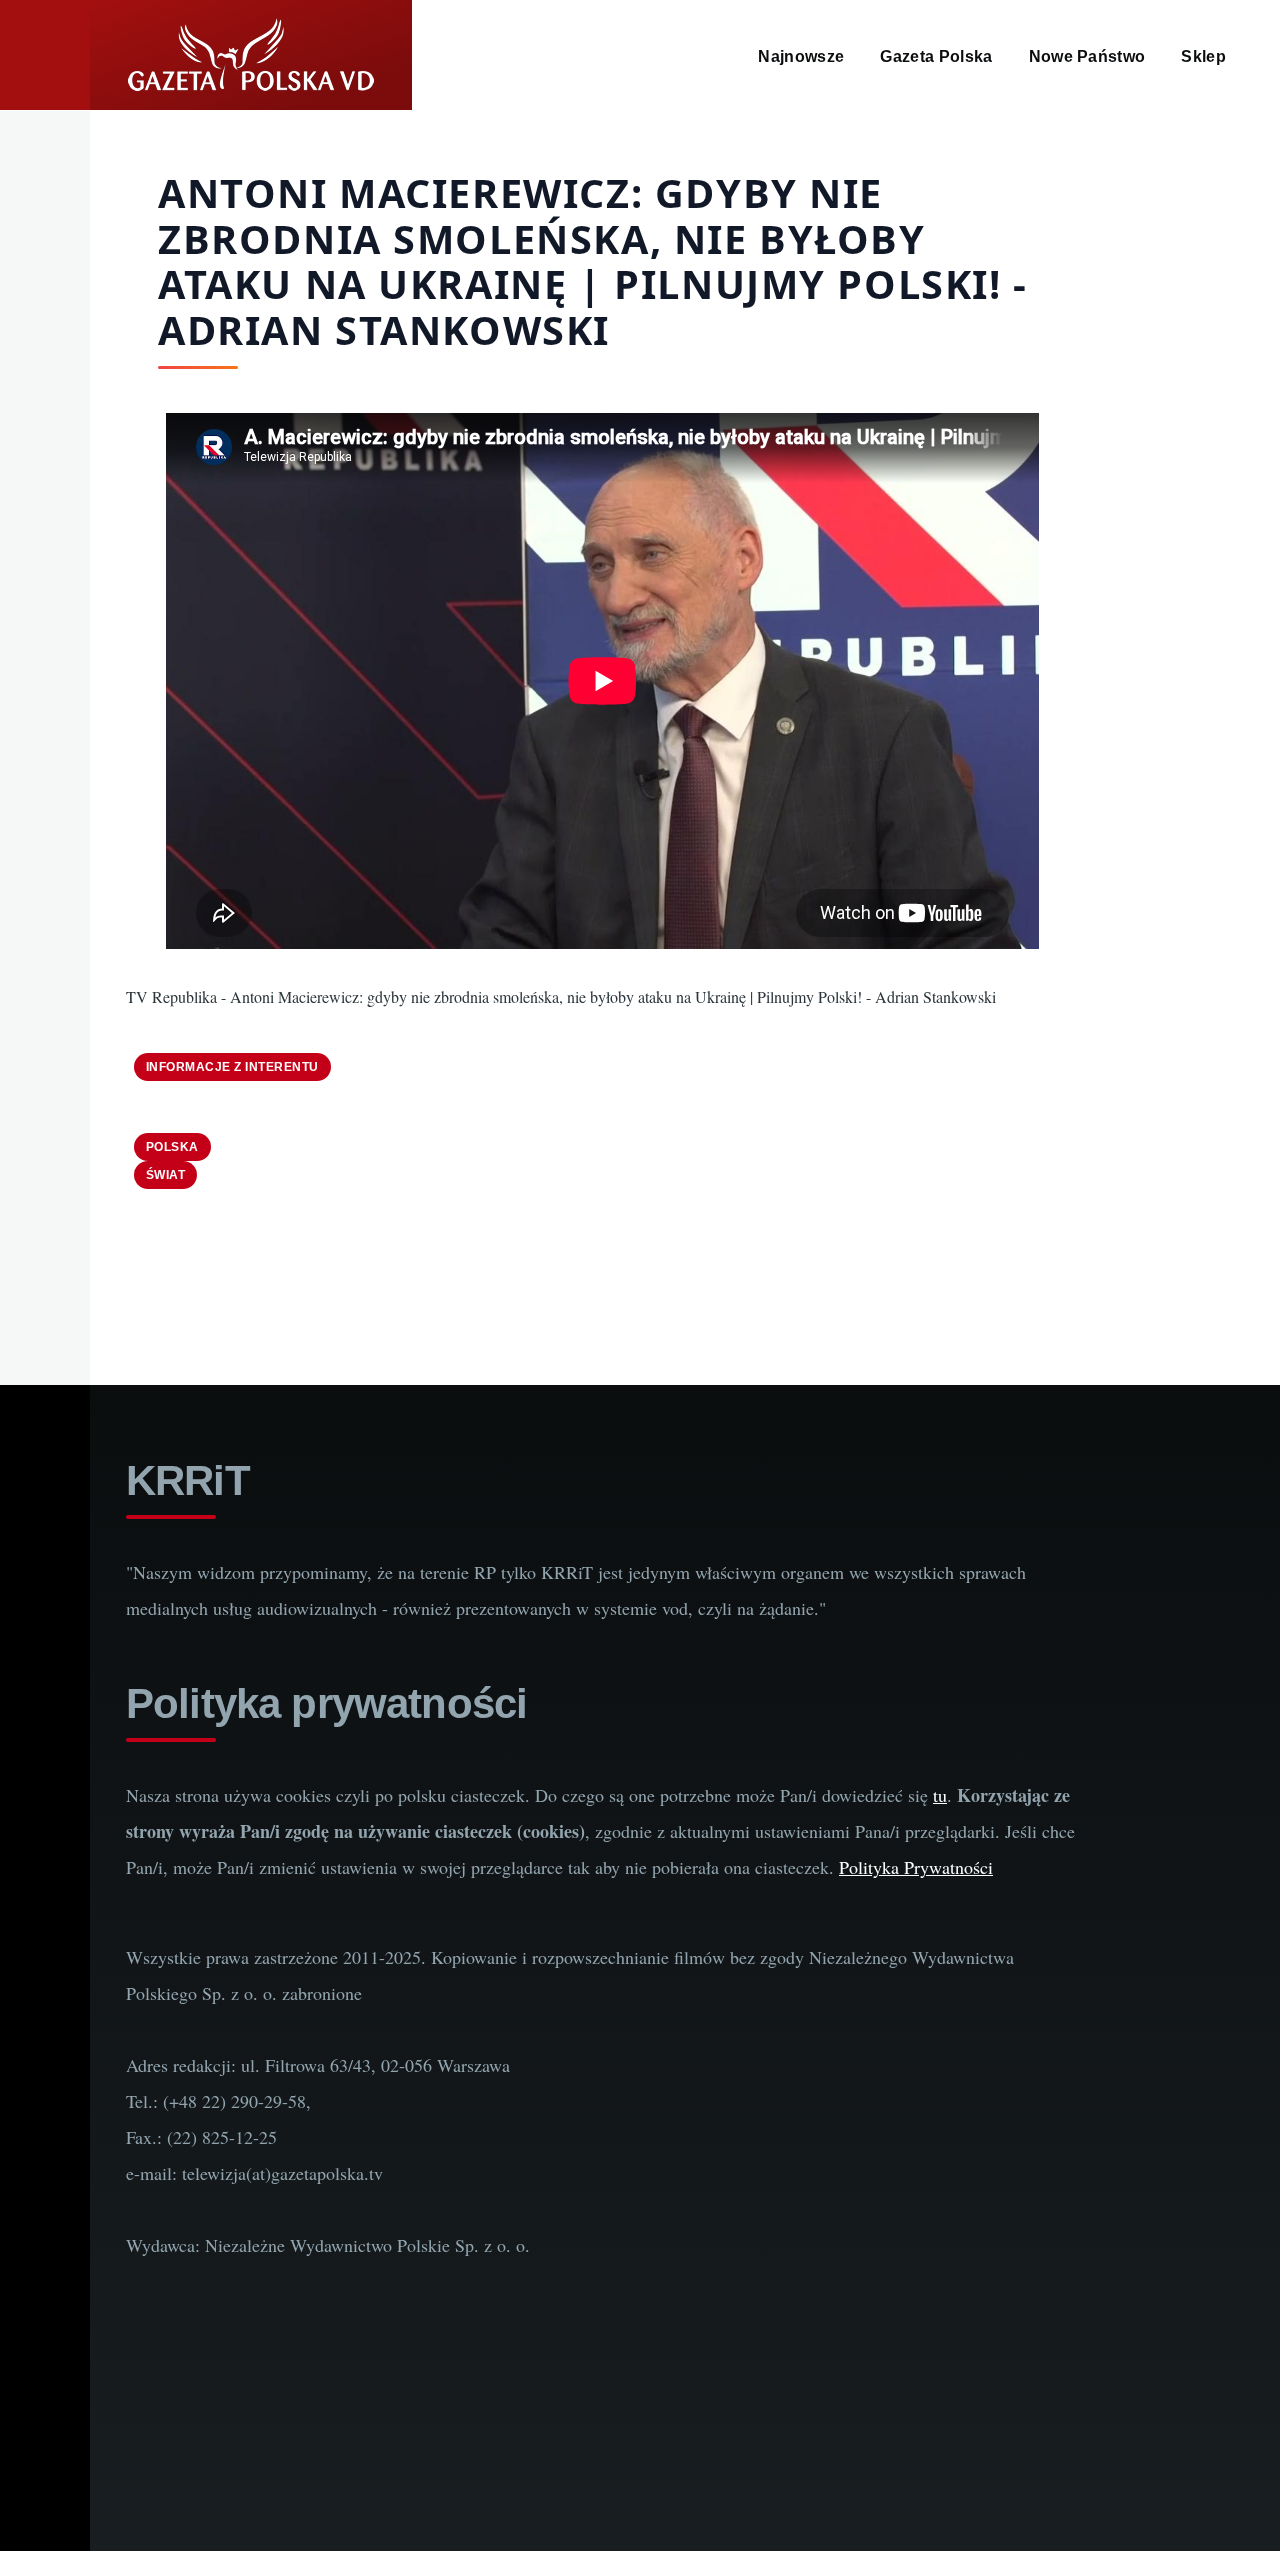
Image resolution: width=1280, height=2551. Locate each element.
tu (940, 1795)
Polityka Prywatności (916, 1867)
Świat (165, 1175)
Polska (172, 1147)
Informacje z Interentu (232, 1067)
